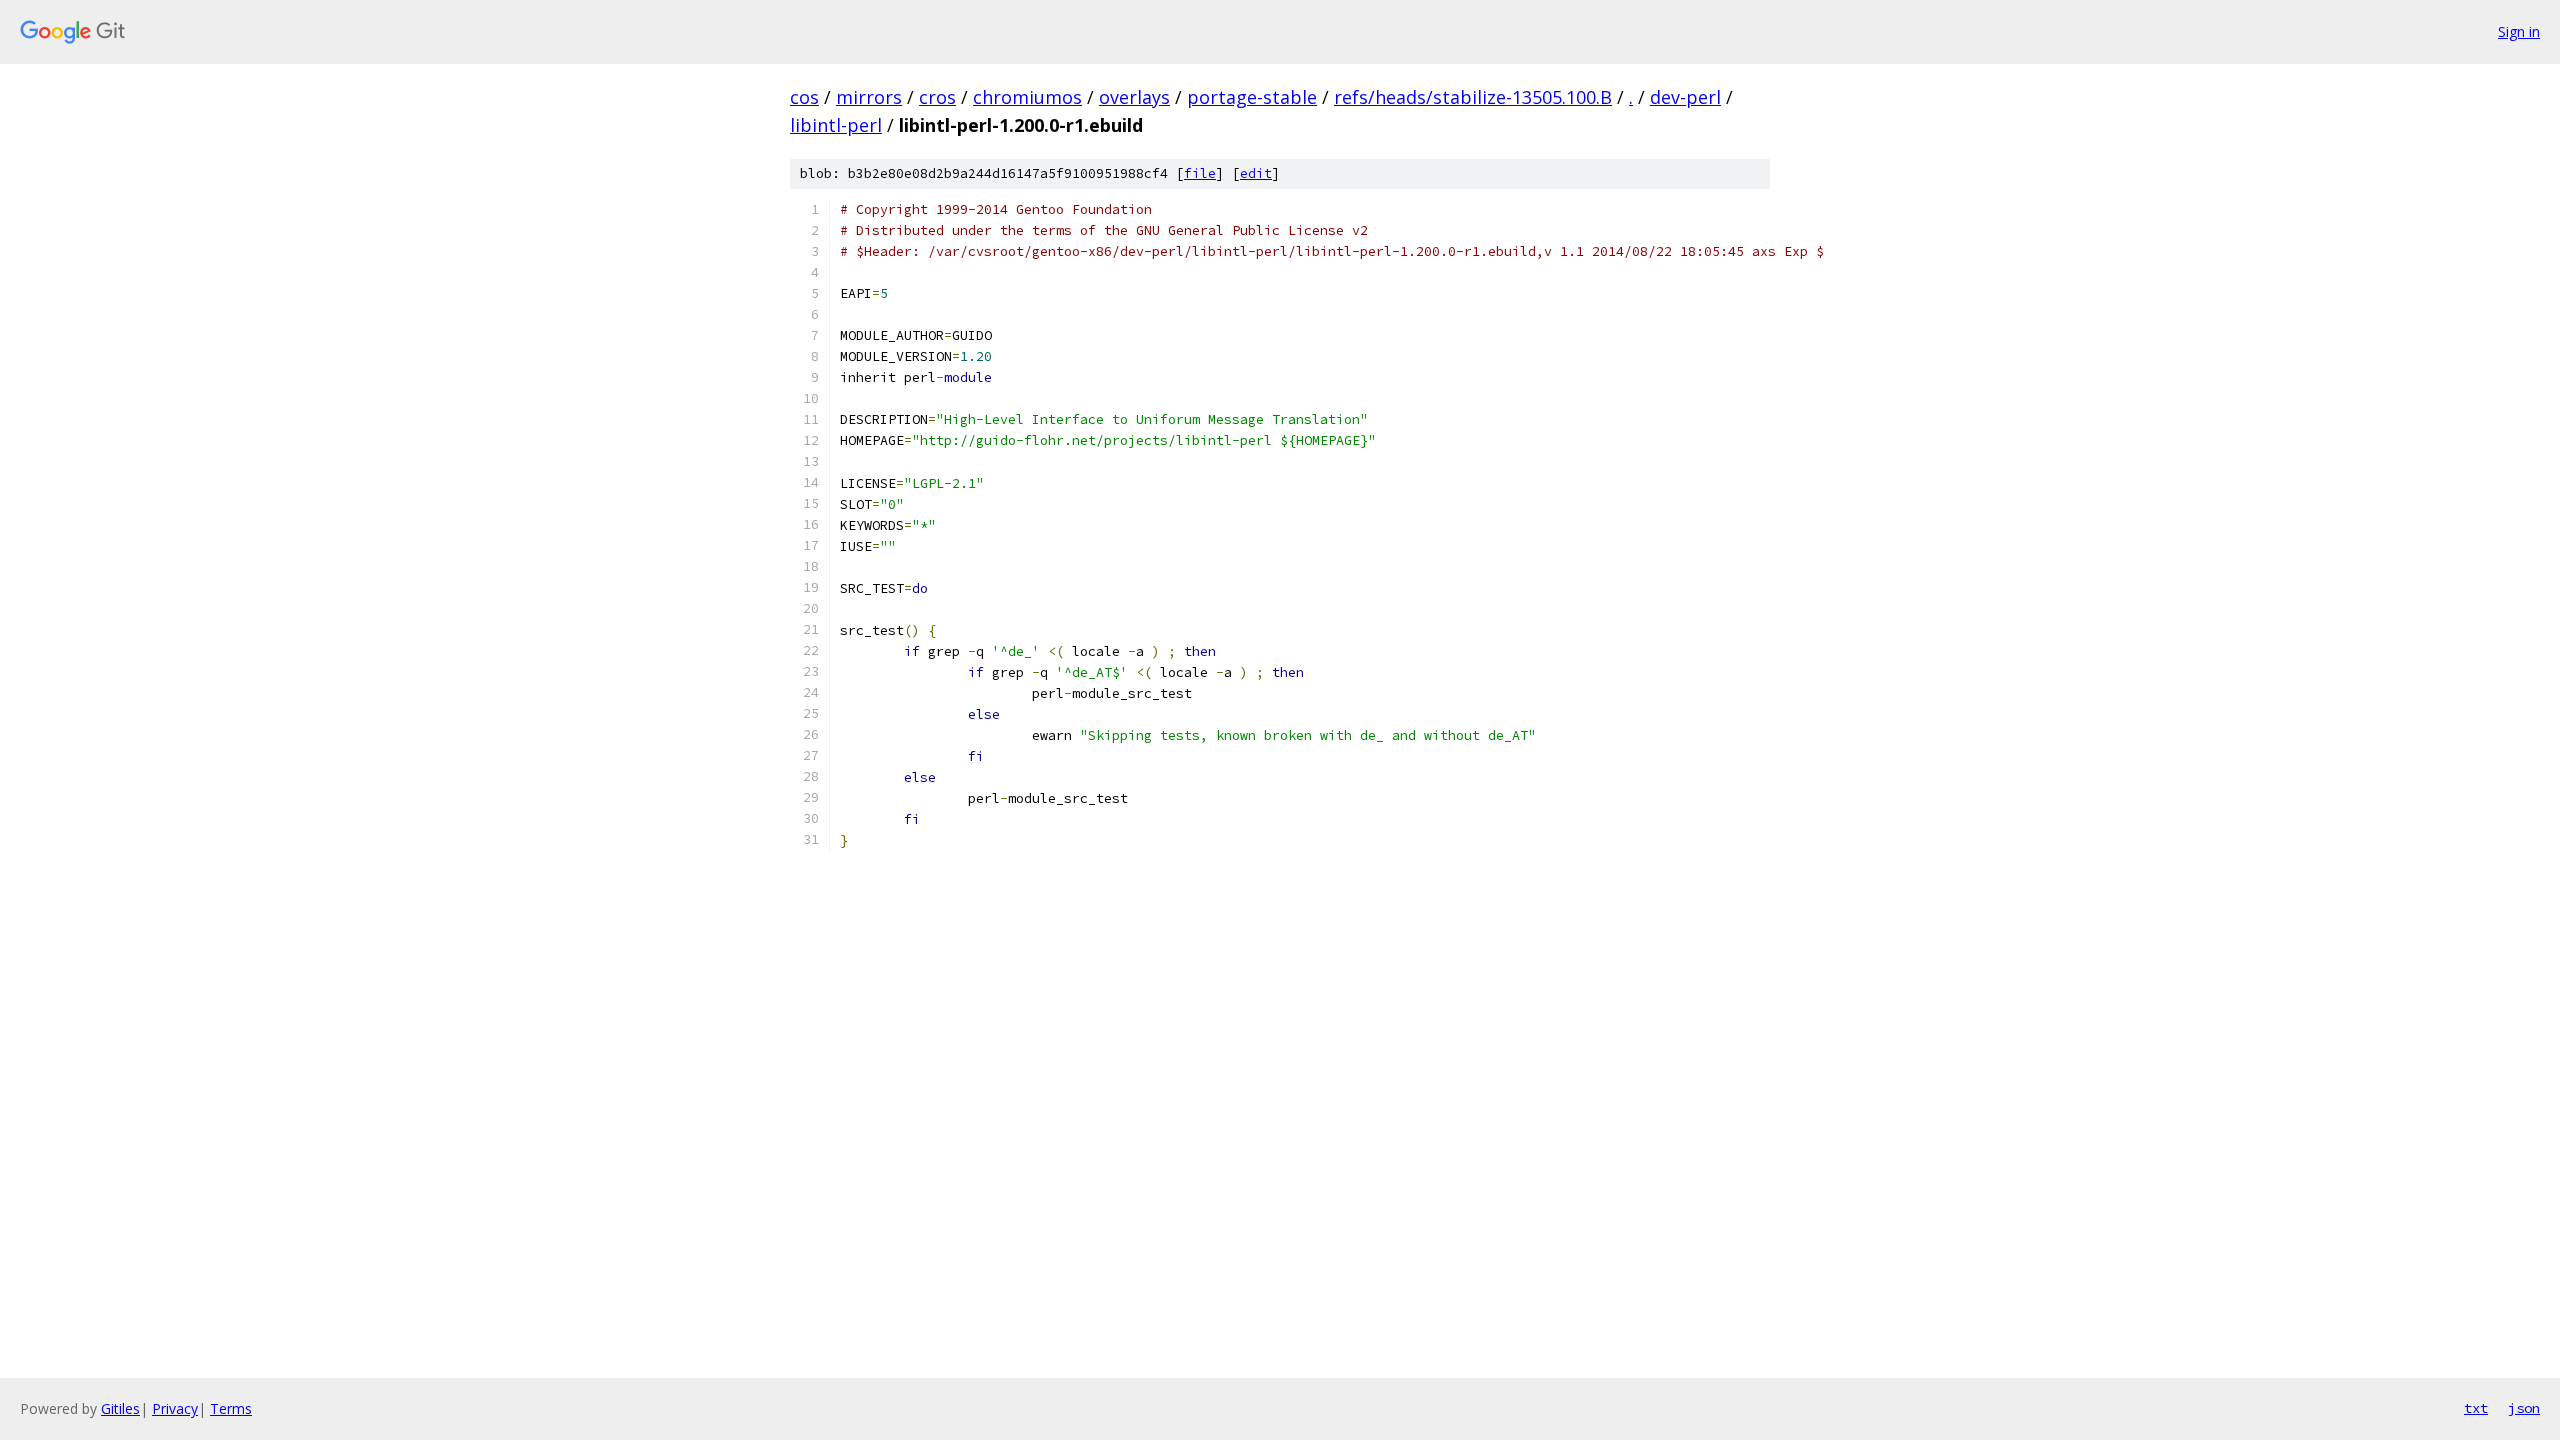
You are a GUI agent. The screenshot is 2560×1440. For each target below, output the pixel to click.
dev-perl (1685, 97)
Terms (231, 1408)
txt (2476, 1408)
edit (1256, 173)
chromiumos (1027, 97)
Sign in (2519, 31)
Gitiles (120, 1408)
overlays (1134, 97)
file (1200, 173)
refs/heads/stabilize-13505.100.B (1473, 97)
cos (804, 97)
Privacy (175, 1408)
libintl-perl (836, 125)
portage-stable (1252, 97)
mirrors (869, 97)
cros (937, 97)
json (2524, 1408)
